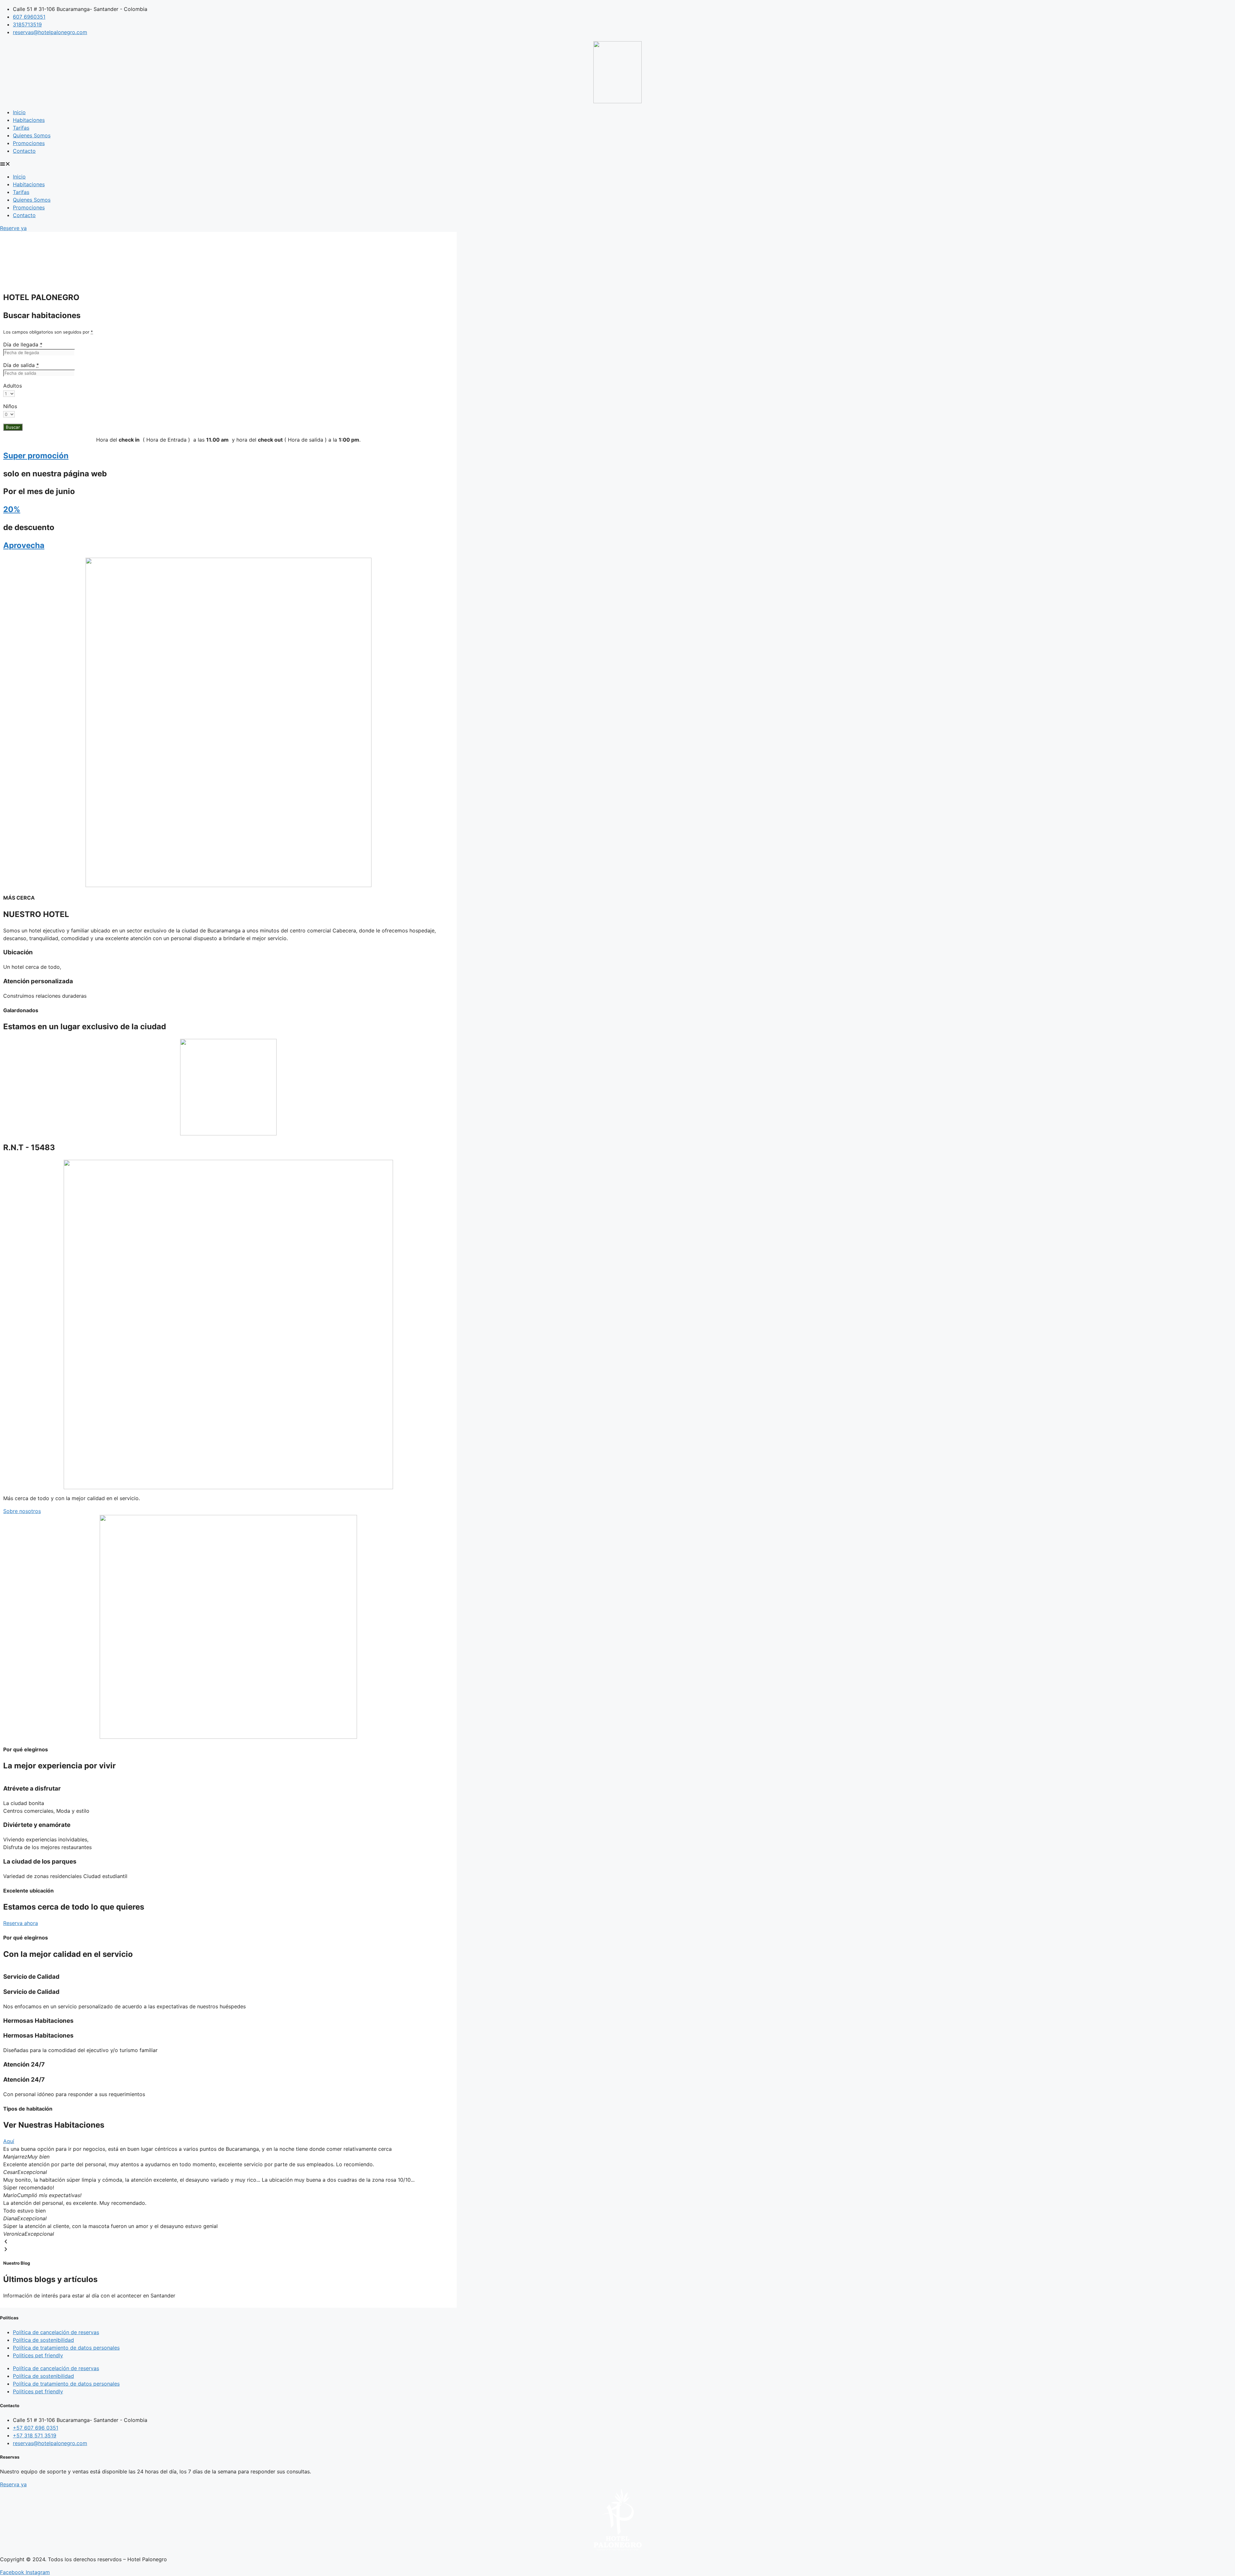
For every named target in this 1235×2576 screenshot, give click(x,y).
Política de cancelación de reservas (56, 2332)
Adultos (13, 386)
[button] (617, 164)
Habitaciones (29, 120)
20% (12, 509)
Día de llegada (23, 344)
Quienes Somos (32, 135)
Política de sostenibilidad (43, 2340)
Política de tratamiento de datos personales (66, 2348)
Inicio (19, 112)
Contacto (24, 151)
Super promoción (36, 456)
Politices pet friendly (38, 2355)
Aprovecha (24, 545)
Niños (10, 406)
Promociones (29, 143)
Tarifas (21, 128)
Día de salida (21, 365)
